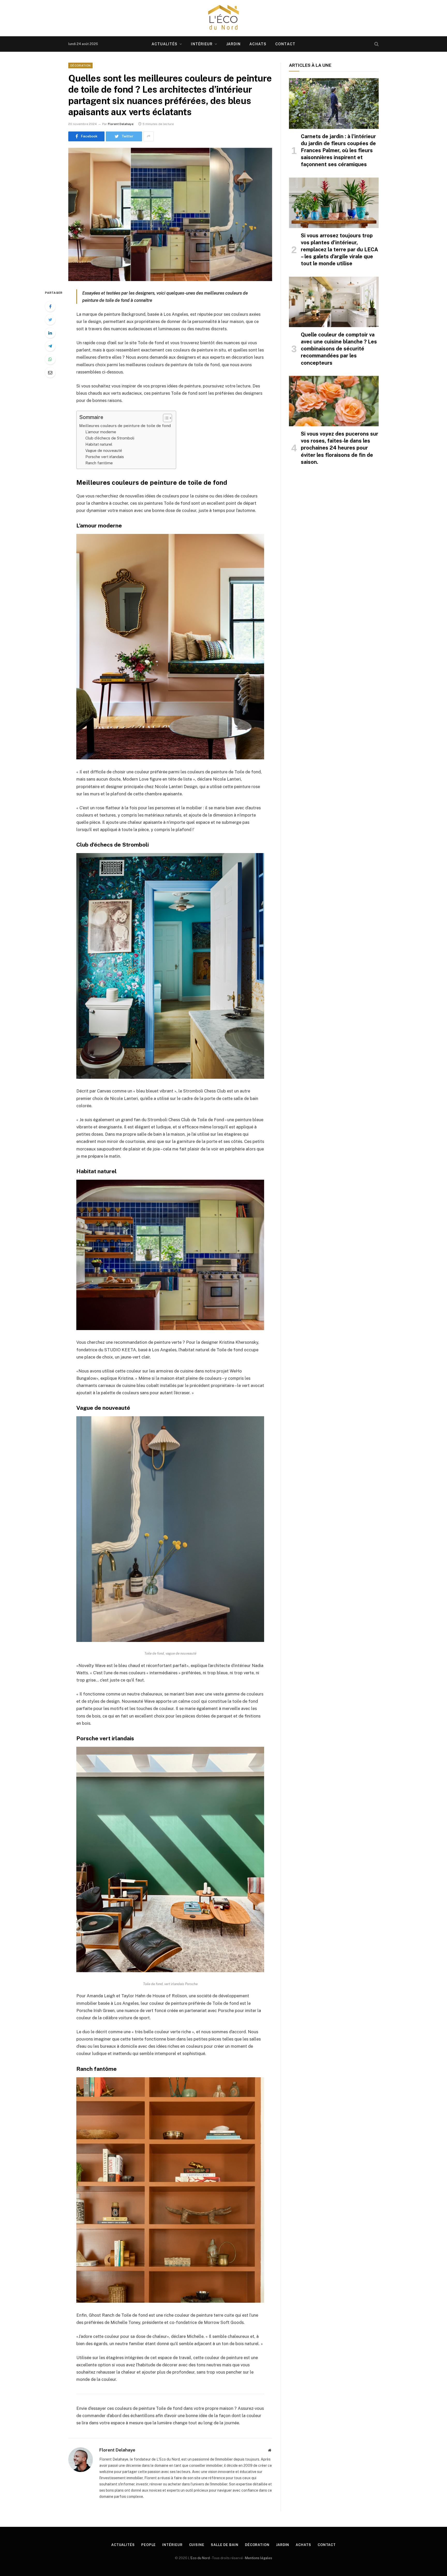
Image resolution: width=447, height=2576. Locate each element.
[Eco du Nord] (224, 18)
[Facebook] (50, 306)
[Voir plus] (148, 136)
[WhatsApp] (50, 359)
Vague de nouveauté (104, 450)
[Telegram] (50, 346)
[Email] (50, 372)
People (148, 2545)
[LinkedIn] (50, 333)
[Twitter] (50, 320)
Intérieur (202, 44)
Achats (258, 44)
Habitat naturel (99, 444)
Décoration (80, 65)
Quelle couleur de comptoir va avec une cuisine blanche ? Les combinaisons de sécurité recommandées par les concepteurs (339, 349)
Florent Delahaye (121, 124)
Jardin (234, 44)
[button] (165, 418)
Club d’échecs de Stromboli (110, 438)
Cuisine (197, 2545)
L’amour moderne (101, 432)
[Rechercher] (376, 44)
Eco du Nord (200, 2558)
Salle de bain (225, 2545)
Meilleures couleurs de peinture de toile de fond (125, 426)
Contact (285, 44)
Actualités (165, 44)
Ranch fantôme (99, 463)
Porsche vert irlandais (105, 457)
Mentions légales (259, 2558)
